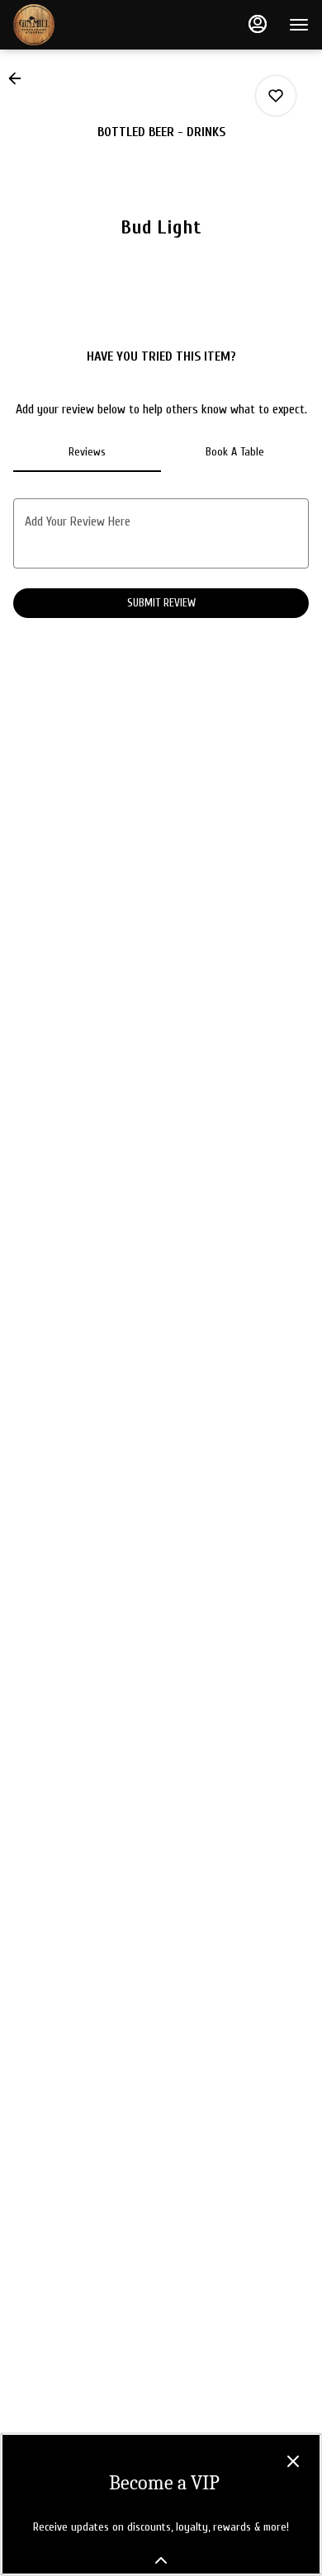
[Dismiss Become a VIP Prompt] (293, 2461)
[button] (20, 78)
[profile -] (258, 24)
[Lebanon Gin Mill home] (88, 25)
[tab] (87, 452)
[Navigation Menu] (299, 25)
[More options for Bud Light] (276, 96)
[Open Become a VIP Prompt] (161, 2560)
